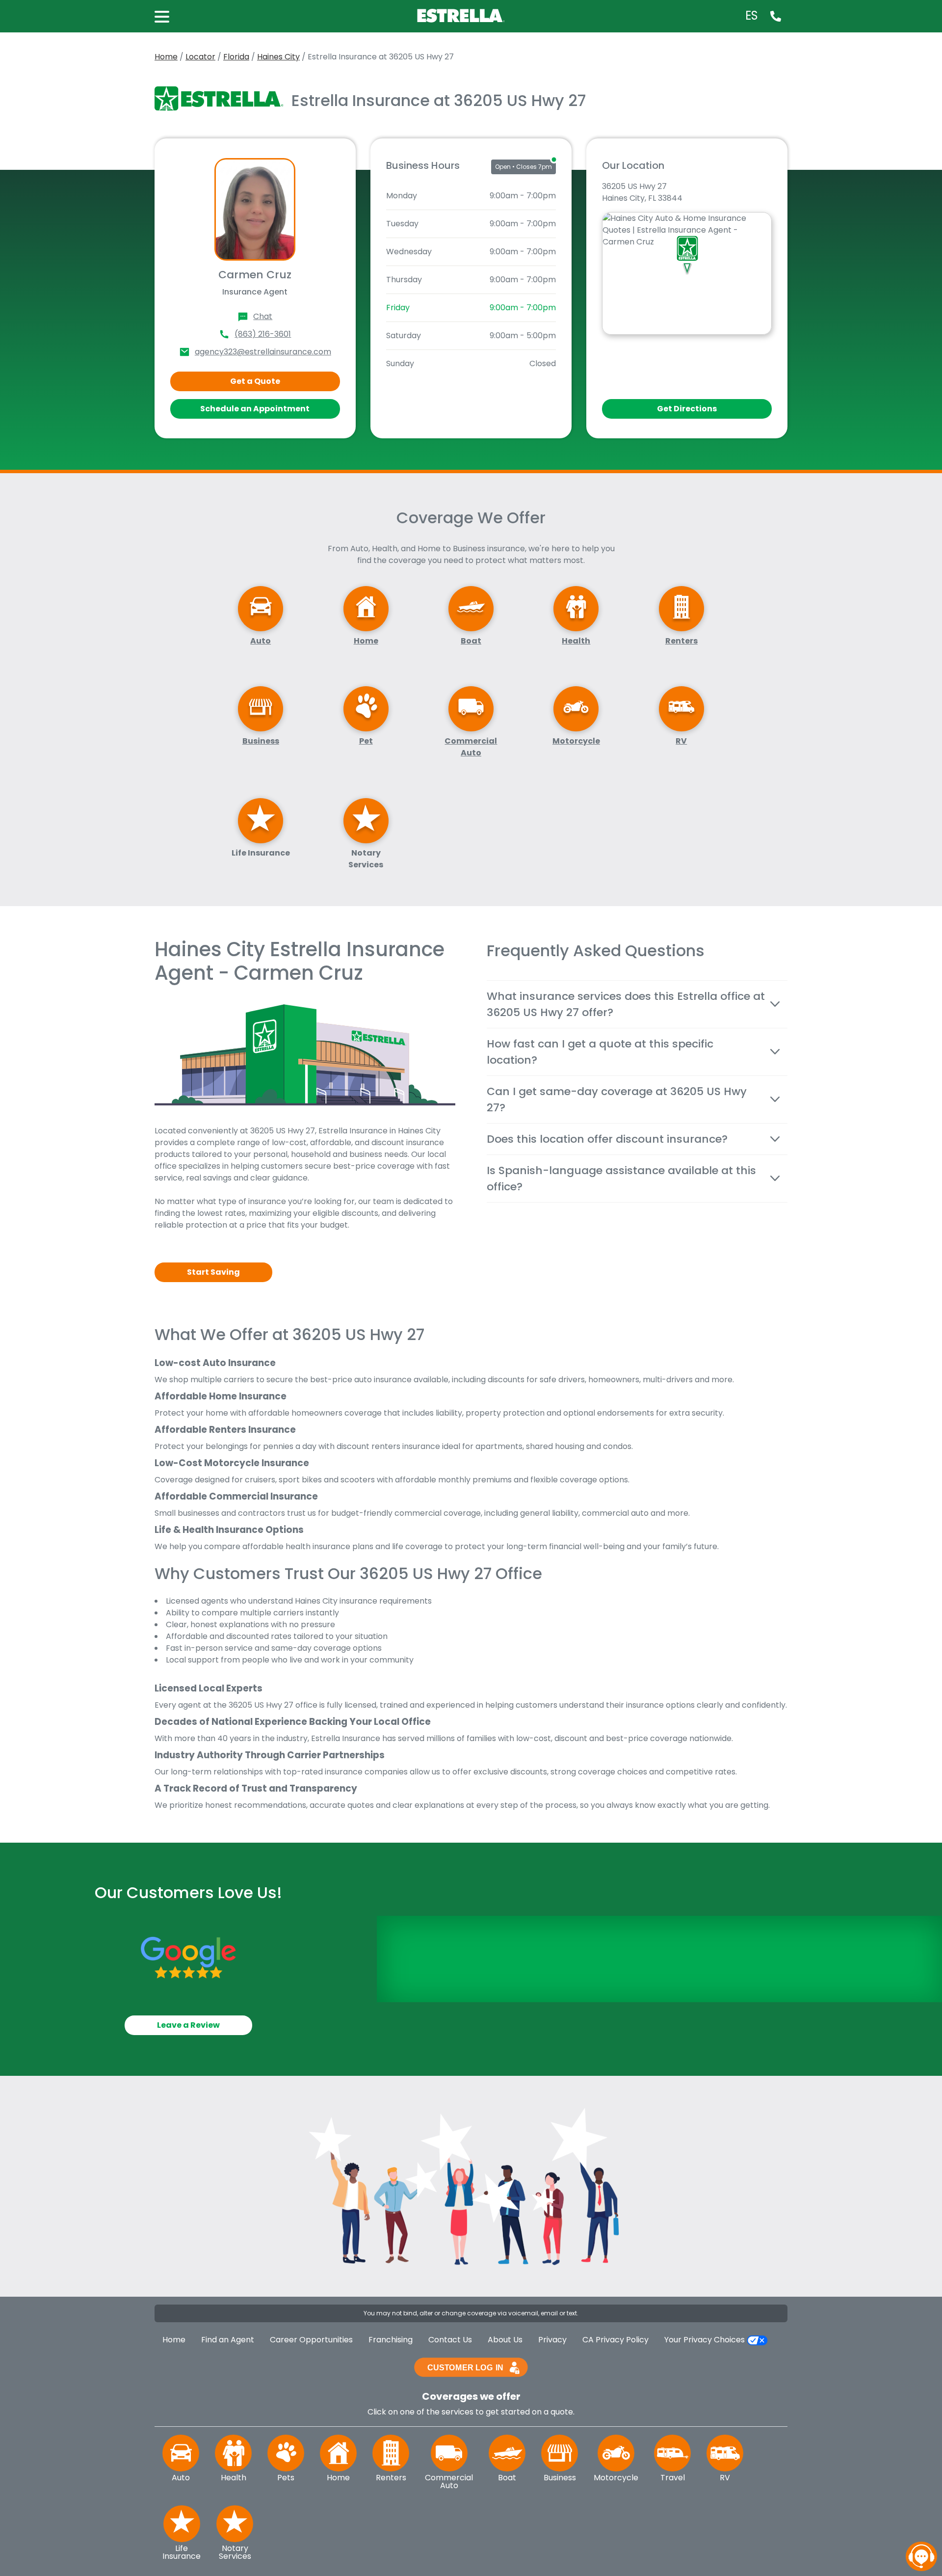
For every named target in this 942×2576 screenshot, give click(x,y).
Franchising (391, 2340)
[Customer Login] (471, 2367)
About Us (505, 2340)
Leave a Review (188, 2025)
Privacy (552, 2340)
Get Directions (687, 409)
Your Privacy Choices (706, 2340)
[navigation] (921, 2556)
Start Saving (213, 1272)
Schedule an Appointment (255, 409)
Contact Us (450, 2340)
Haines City (278, 57)
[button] (167, 16)
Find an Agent (228, 2340)
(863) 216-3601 (263, 334)
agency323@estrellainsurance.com (263, 352)
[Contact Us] (776, 16)
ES (752, 16)
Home (166, 57)
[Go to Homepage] (462, 15)
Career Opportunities (311, 2340)
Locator (200, 57)
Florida (236, 57)
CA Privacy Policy (615, 2340)
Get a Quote (255, 381)
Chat (263, 316)
